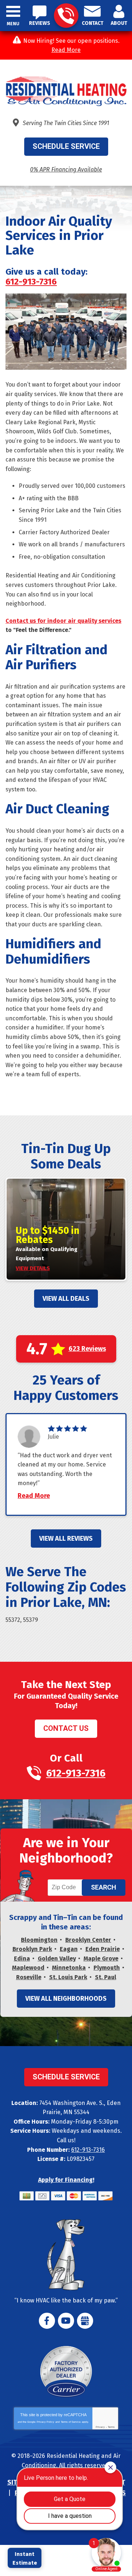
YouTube (66, 2321)
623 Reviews (87, 1349)
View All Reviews (66, 1539)
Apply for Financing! (66, 2180)
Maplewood (28, 1968)
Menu (13, 24)
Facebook (47, 2321)
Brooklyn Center (88, 1940)
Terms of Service (71, 2422)
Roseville (29, 1977)
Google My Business (85, 2321)
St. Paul (106, 1977)
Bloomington (39, 1940)
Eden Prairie (103, 1949)
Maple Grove (101, 1959)
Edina (22, 1959)
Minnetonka (69, 1968)
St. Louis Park (68, 1977)
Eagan (69, 1949)
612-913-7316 (66, 16)
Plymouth (107, 1968)
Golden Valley (57, 1959)
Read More (66, 50)
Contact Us (66, 1728)
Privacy (100, 2427)
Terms (111, 2427)
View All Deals (66, 1299)
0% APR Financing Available (66, 170)
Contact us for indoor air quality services (63, 621)
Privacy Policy (45, 2422)
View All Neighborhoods (66, 1999)
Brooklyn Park (32, 1949)
